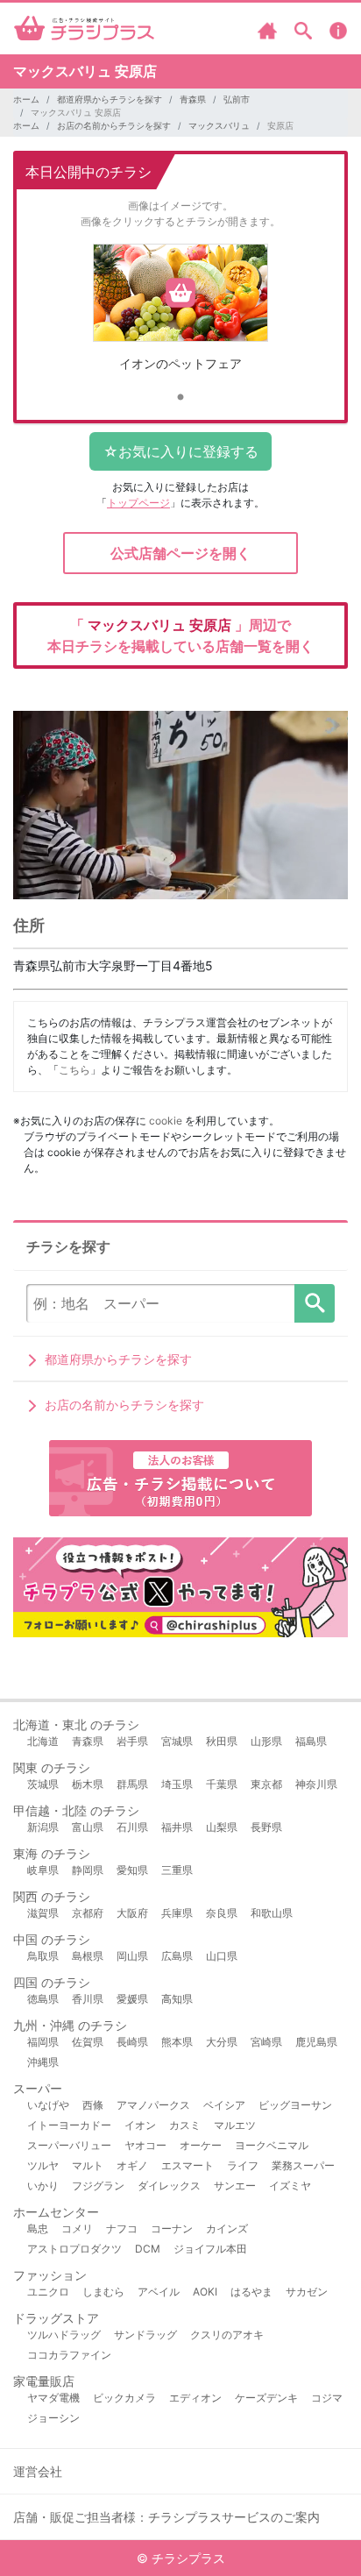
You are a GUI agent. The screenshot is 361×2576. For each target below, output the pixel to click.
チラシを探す (315, 1303)
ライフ (243, 2165)
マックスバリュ (219, 125)
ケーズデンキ (266, 2398)
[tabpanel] (180, 314)
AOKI (205, 2292)
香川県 (88, 1999)
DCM (148, 2249)
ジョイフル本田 (210, 2249)
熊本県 (177, 2042)
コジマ (327, 2398)
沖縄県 (43, 2062)
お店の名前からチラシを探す (114, 125)
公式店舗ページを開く (180, 553)
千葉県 (222, 1784)
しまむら (103, 2292)
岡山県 (132, 1956)
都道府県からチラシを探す (110, 99)
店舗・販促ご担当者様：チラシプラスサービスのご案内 (166, 2517)
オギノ (132, 2165)
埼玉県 (177, 1784)
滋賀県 (43, 1913)
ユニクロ (48, 2292)
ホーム (26, 99)
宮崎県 (266, 2042)
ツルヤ (43, 2165)
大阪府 (132, 1913)
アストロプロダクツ (74, 2249)
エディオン (195, 2398)
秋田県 (222, 1741)
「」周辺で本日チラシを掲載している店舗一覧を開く (180, 635)
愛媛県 (132, 1999)
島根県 (88, 1956)
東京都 (266, 1784)
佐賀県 (88, 2042)
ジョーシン (53, 2418)
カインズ (227, 2228)
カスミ (185, 2125)
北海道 (43, 1741)
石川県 (132, 1827)
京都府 (88, 1913)
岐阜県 (43, 1870)
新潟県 (43, 1827)
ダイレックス (169, 2186)
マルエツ (235, 2125)
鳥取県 (43, 1956)
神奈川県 (316, 1784)
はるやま (251, 2292)
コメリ (77, 2228)
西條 (93, 2105)
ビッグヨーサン (295, 2105)
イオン (140, 2125)
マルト (88, 2165)
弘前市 (237, 99)
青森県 (193, 99)
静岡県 (88, 1870)
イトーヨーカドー (69, 2125)
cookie (166, 1121)
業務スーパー (303, 2165)
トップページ (138, 503)
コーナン (172, 2228)
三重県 (177, 1870)
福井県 (177, 1827)
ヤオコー (145, 2145)
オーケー (201, 2145)
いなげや (48, 2105)
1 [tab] (180, 398)
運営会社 (38, 2471)
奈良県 (222, 1913)
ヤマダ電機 (53, 2398)
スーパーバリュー (69, 2145)
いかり (43, 2186)
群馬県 (132, 1784)
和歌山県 (272, 1913)
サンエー (235, 2186)
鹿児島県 (316, 2042)
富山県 (88, 1827)
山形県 (266, 1741)
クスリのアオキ (227, 2335)
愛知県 (132, 1870)
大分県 (222, 2042)
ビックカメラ (124, 2398)
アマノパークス (153, 2105)
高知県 (177, 1999)
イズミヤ (290, 2186)
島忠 (38, 2228)
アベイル (159, 2292)
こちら (74, 1070)
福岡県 (43, 2042)
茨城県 (43, 1784)
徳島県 (43, 1999)
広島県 (177, 1956)
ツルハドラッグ (64, 2335)
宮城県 (177, 1741)
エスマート (188, 2165)
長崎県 (132, 2042)
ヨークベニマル (272, 2145)
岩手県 (132, 1741)
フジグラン (98, 2186)
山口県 (222, 1956)
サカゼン (307, 2292)
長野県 (266, 1827)
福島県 (311, 1741)
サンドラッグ (145, 2335)
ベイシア (224, 2105)
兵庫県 (177, 1913)
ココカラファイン (69, 2355)
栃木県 (88, 1784)
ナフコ (122, 2228)
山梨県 (222, 1827)
